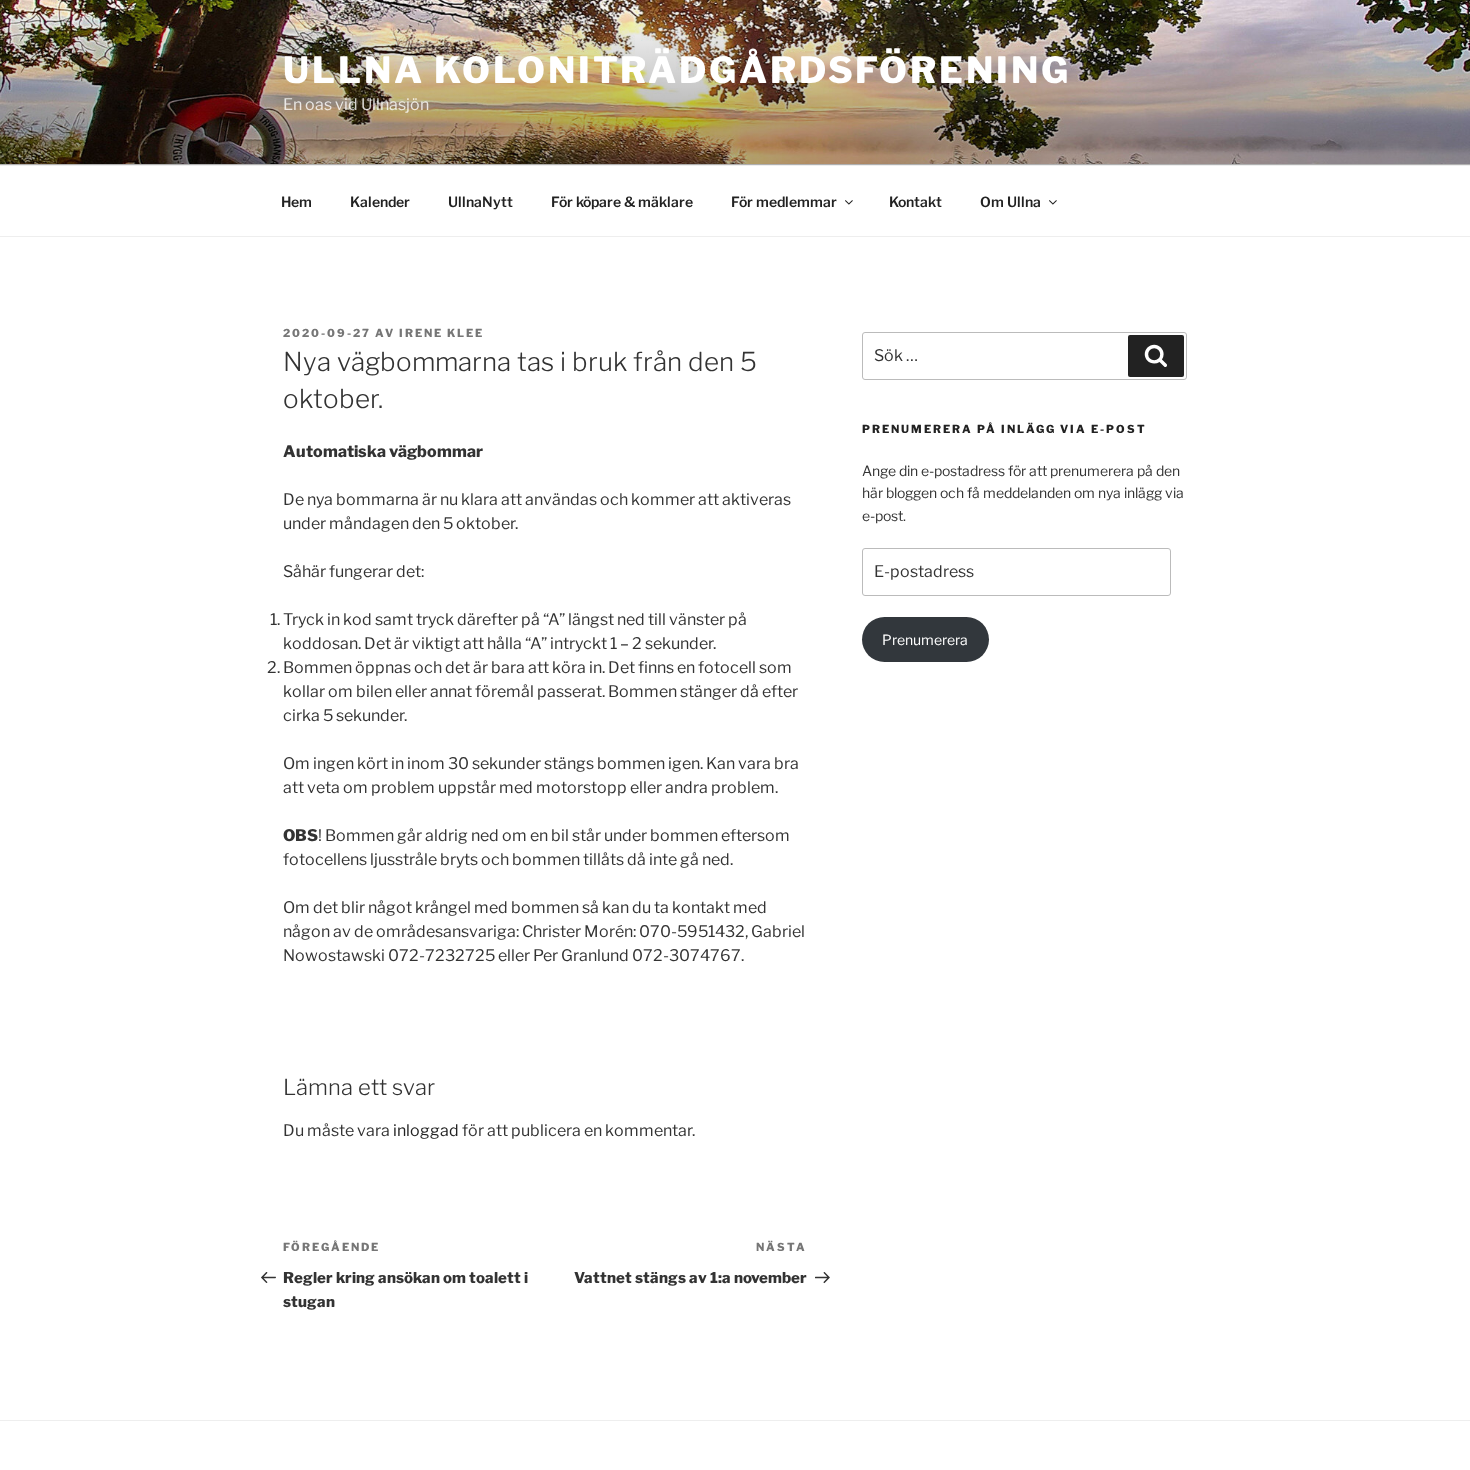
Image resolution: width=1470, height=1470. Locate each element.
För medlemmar (784, 201)
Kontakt (915, 201)
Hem (296, 201)
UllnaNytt (480, 201)
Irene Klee (441, 333)
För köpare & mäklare (622, 201)
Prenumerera (925, 639)
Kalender (380, 201)
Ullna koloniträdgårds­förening (677, 70)
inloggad (426, 1130)
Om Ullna (1010, 201)
